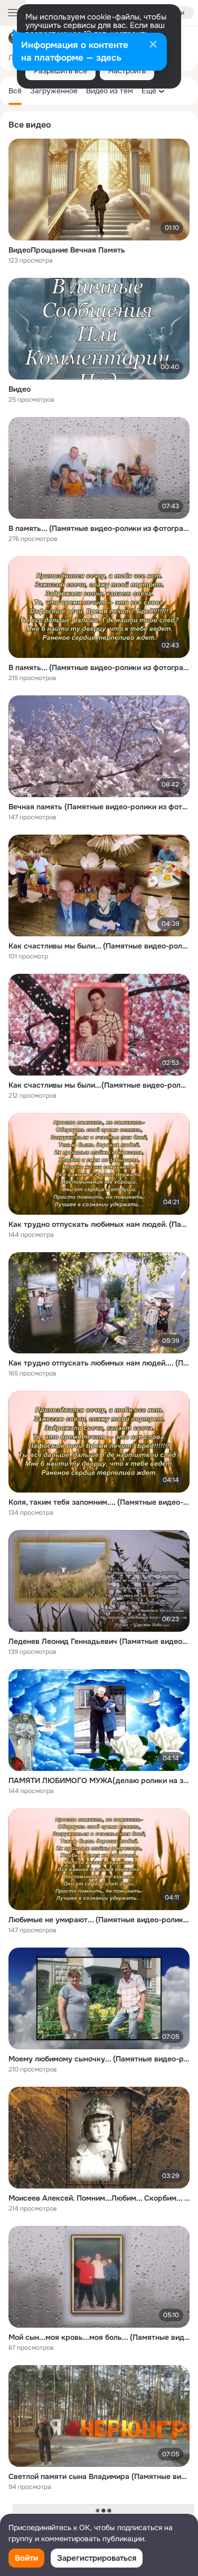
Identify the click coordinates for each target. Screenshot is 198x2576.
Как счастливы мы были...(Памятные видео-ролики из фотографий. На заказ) (99, 1085)
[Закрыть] (153, 45)
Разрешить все (60, 71)
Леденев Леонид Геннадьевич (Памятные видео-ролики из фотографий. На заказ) (99, 1641)
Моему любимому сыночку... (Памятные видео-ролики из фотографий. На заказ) (99, 2059)
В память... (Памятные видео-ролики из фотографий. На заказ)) (99, 528)
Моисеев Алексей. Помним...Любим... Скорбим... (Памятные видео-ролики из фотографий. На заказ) (99, 2198)
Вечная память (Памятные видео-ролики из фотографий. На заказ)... (99, 807)
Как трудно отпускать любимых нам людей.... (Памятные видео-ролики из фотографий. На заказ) (99, 1363)
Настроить (127, 71)
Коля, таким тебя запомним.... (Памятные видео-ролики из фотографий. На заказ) (99, 1502)
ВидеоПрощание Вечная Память (67, 250)
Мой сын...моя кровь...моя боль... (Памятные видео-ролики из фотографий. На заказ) (99, 2337)
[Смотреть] (99, 190)
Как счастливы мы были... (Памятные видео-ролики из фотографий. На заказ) (99, 946)
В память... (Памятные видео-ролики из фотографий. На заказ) (99, 667)
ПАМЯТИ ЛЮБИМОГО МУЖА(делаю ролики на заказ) (99, 1780)
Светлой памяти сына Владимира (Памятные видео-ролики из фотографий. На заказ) (99, 2476)
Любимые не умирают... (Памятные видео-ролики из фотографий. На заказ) (99, 1920)
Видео (20, 389)
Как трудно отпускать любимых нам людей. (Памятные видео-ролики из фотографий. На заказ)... (99, 1224)
